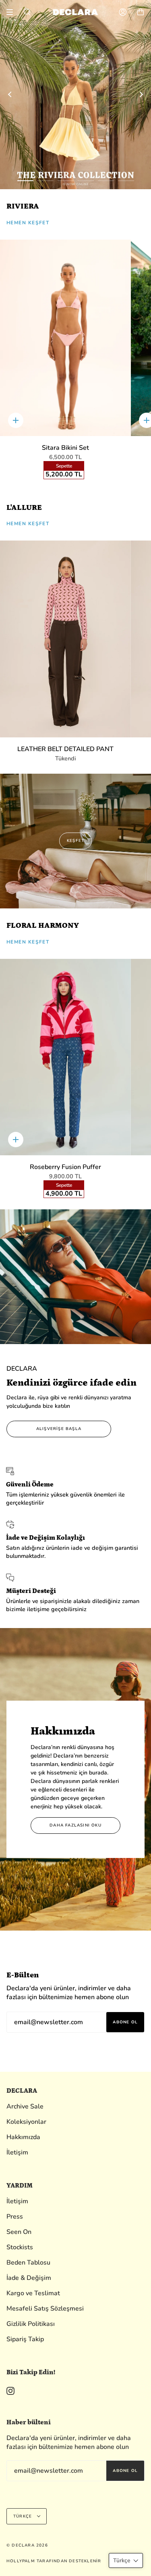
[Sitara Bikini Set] (65, 338)
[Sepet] (141, 12)
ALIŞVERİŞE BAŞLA (59, 1429)
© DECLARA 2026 (27, 2545)
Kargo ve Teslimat (33, 2293)
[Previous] (10, 94)
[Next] (141, 94)
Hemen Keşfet (28, 223)
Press (15, 2217)
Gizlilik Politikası (31, 2324)
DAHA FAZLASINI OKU (75, 1825)
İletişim (17, 2152)
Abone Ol (125, 2022)
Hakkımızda (23, 2137)
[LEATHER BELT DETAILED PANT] (65, 639)
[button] (126, 2560)
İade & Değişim (29, 2278)
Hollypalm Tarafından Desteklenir (54, 2561)
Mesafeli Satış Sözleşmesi (45, 2309)
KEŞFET (75, 841)
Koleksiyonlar (26, 2122)
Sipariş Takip (25, 2339)
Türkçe (23, 2516)
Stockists (20, 2247)
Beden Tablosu (28, 2263)
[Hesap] (123, 12)
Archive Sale (25, 2106)
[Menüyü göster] (12, 12)
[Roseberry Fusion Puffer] (65, 1057)
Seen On (19, 2232)
